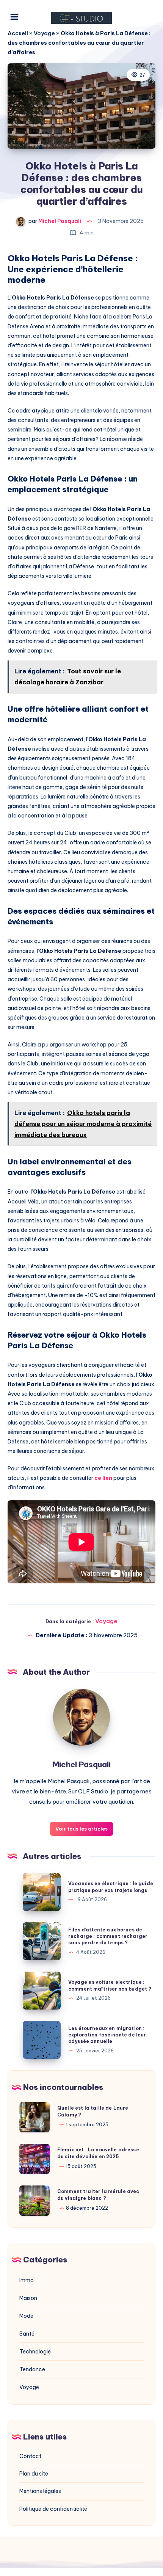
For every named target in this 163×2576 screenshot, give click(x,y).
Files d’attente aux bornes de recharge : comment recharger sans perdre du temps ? (108, 1936)
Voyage (44, 33)
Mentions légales (40, 2491)
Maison (28, 2298)
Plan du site (34, 2474)
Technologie (35, 2352)
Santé (27, 2334)
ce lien (103, 1478)
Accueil (18, 33)
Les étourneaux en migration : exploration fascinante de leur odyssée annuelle (107, 2035)
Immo (27, 2280)
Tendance (32, 2369)
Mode (26, 2316)
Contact (30, 2456)
